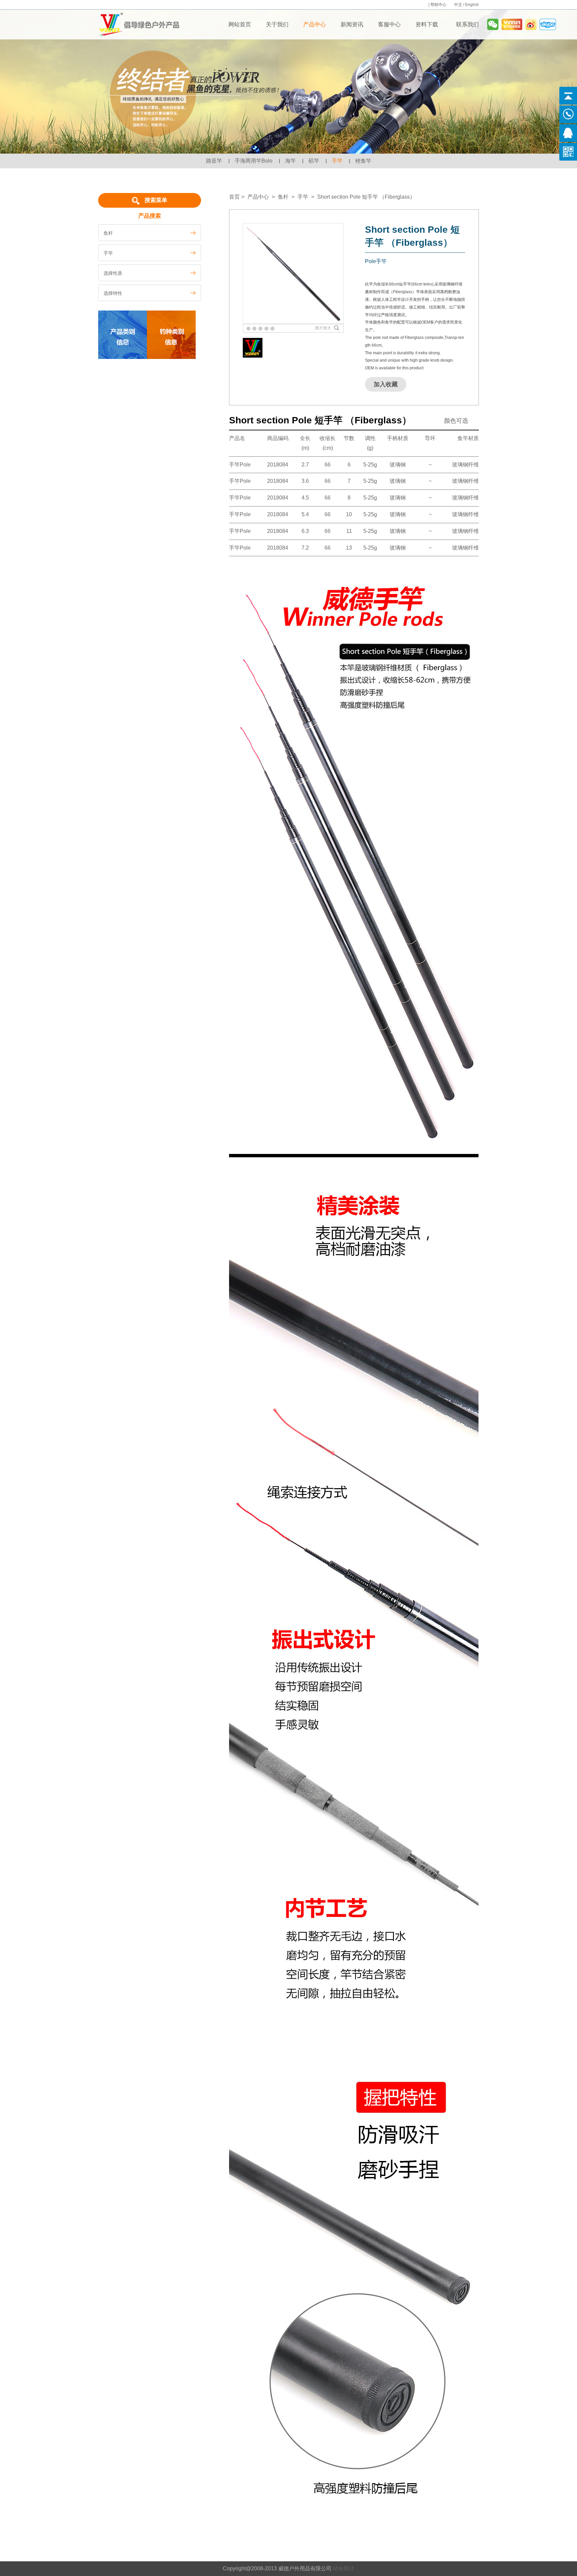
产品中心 (315, 25)
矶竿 (314, 161)
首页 (234, 197)
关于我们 (277, 25)
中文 (458, 5)
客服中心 (389, 25)
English (472, 5)
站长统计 (344, 2568)
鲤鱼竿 (363, 161)
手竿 (337, 161)
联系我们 (467, 25)
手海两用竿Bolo (254, 161)
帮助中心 (439, 5)
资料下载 (427, 25)
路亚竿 (214, 161)
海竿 (291, 161)
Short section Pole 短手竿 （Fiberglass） (366, 197)
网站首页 (240, 25)
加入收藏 (386, 384)
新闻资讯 (352, 25)
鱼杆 (283, 197)
